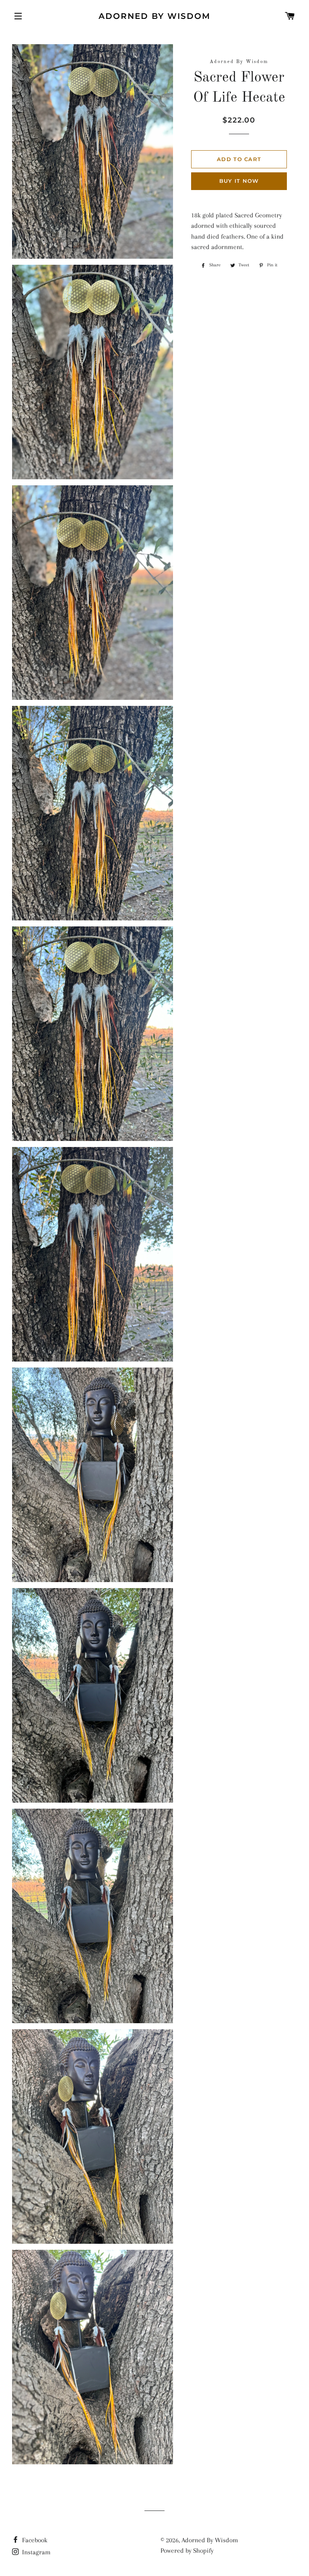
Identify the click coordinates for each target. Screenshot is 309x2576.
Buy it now (239, 181)
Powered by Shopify (187, 2550)
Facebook (34, 2540)
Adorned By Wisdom (154, 16)
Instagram (36, 2552)
